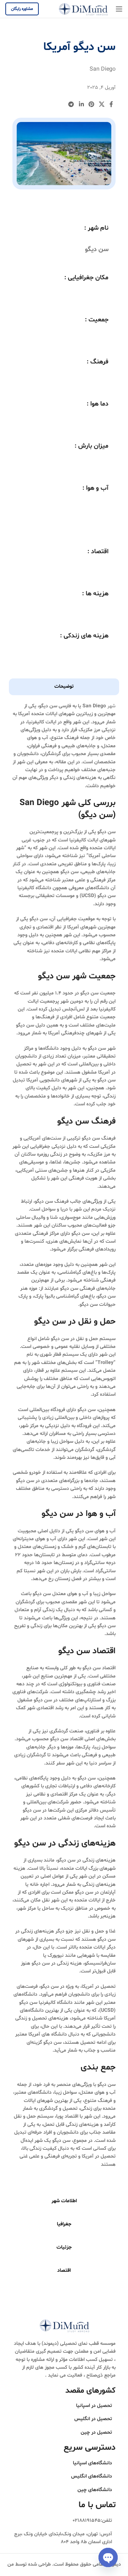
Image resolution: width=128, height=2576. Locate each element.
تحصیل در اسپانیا (94, 2406)
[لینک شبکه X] (102, 105)
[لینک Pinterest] (91, 105)
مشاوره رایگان (22, 9)
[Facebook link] (111, 105)
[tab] (64, 687)
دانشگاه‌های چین (95, 2490)
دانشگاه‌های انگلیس (92, 2476)
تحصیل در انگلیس (93, 2419)
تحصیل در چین (96, 2432)
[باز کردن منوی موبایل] (119, 9)
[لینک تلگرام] (71, 105)
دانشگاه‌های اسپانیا (92, 2463)
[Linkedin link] (81, 105)
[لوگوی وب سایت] (83, 9)
